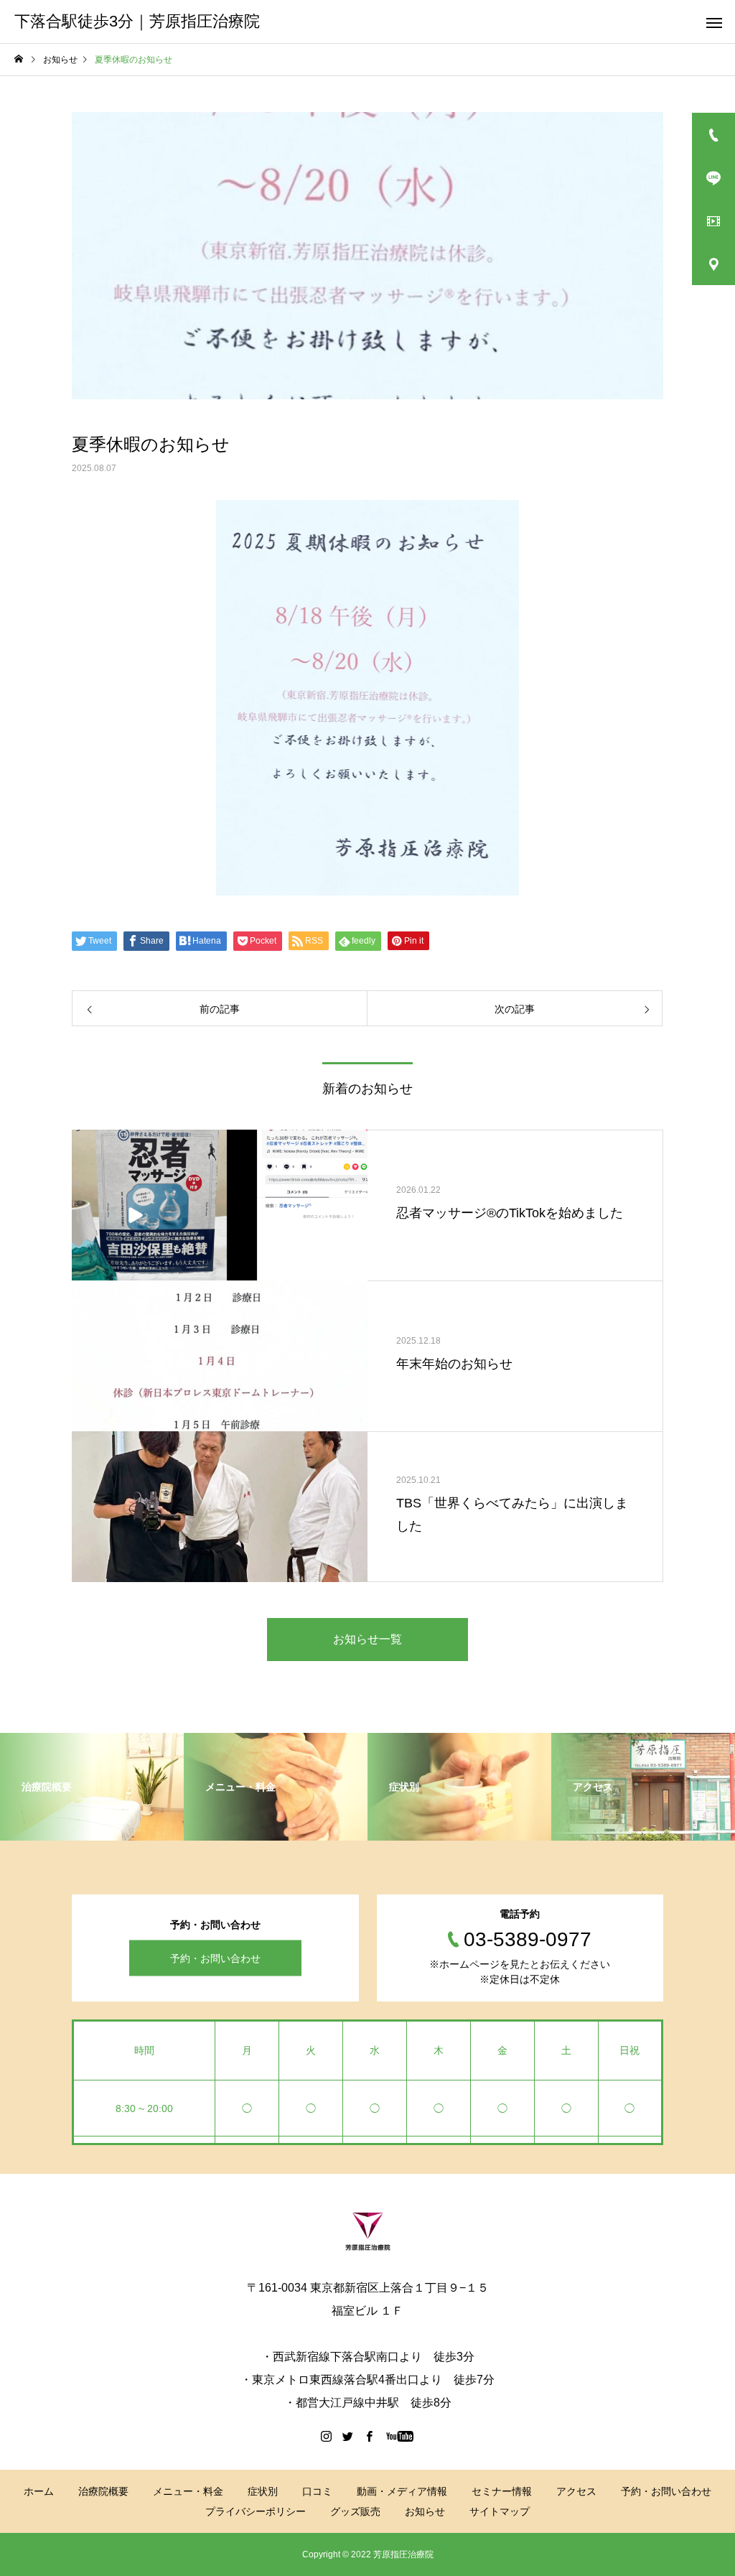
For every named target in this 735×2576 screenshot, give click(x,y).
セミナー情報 (502, 2491)
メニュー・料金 (188, 2491)
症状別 (263, 2491)
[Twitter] (348, 2436)
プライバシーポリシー (256, 2511)
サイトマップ (500, 2511)
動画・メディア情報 (402, 2491)
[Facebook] (370, 2436)
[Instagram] (327, 2436)
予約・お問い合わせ (215, 1958)
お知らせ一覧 (367, 1639)
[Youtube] (400, 2436)
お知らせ (425, 2511)
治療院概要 (103, 2491)
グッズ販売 (355, 2511)
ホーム (39, 2491)
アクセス (576, 2491)
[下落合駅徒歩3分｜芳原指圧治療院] (367, 2231)
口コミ (317, 2491)
